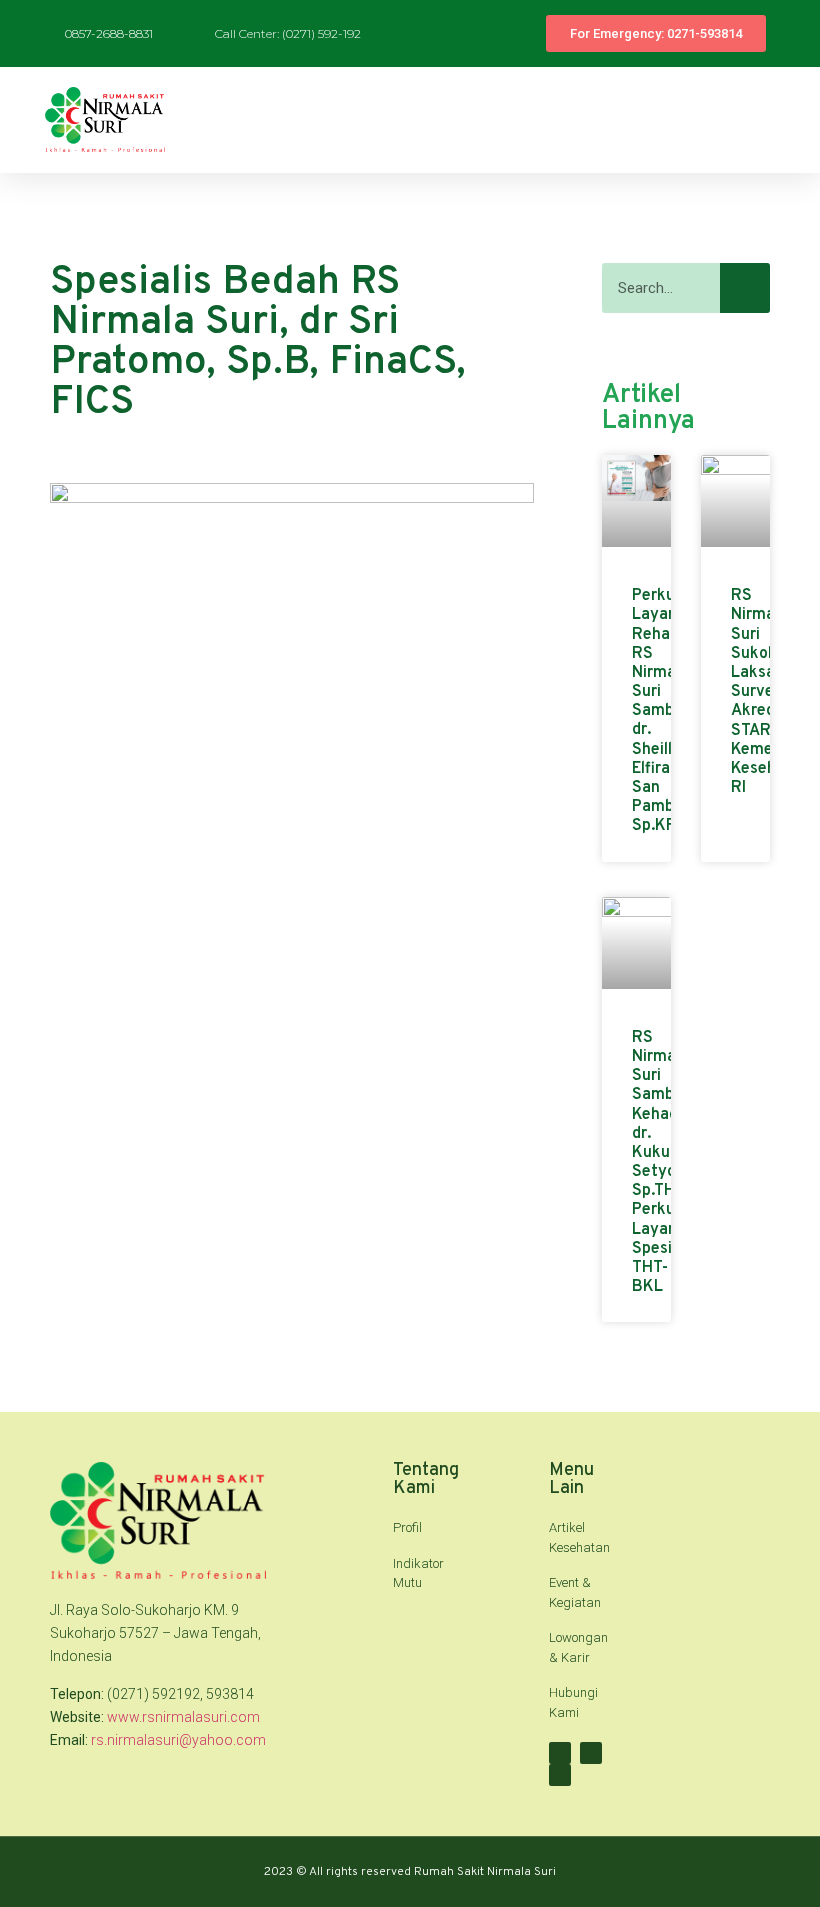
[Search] (745, 288)
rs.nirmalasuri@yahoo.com (178, 1740)
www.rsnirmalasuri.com (183, 1717)
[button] (791, 119)
